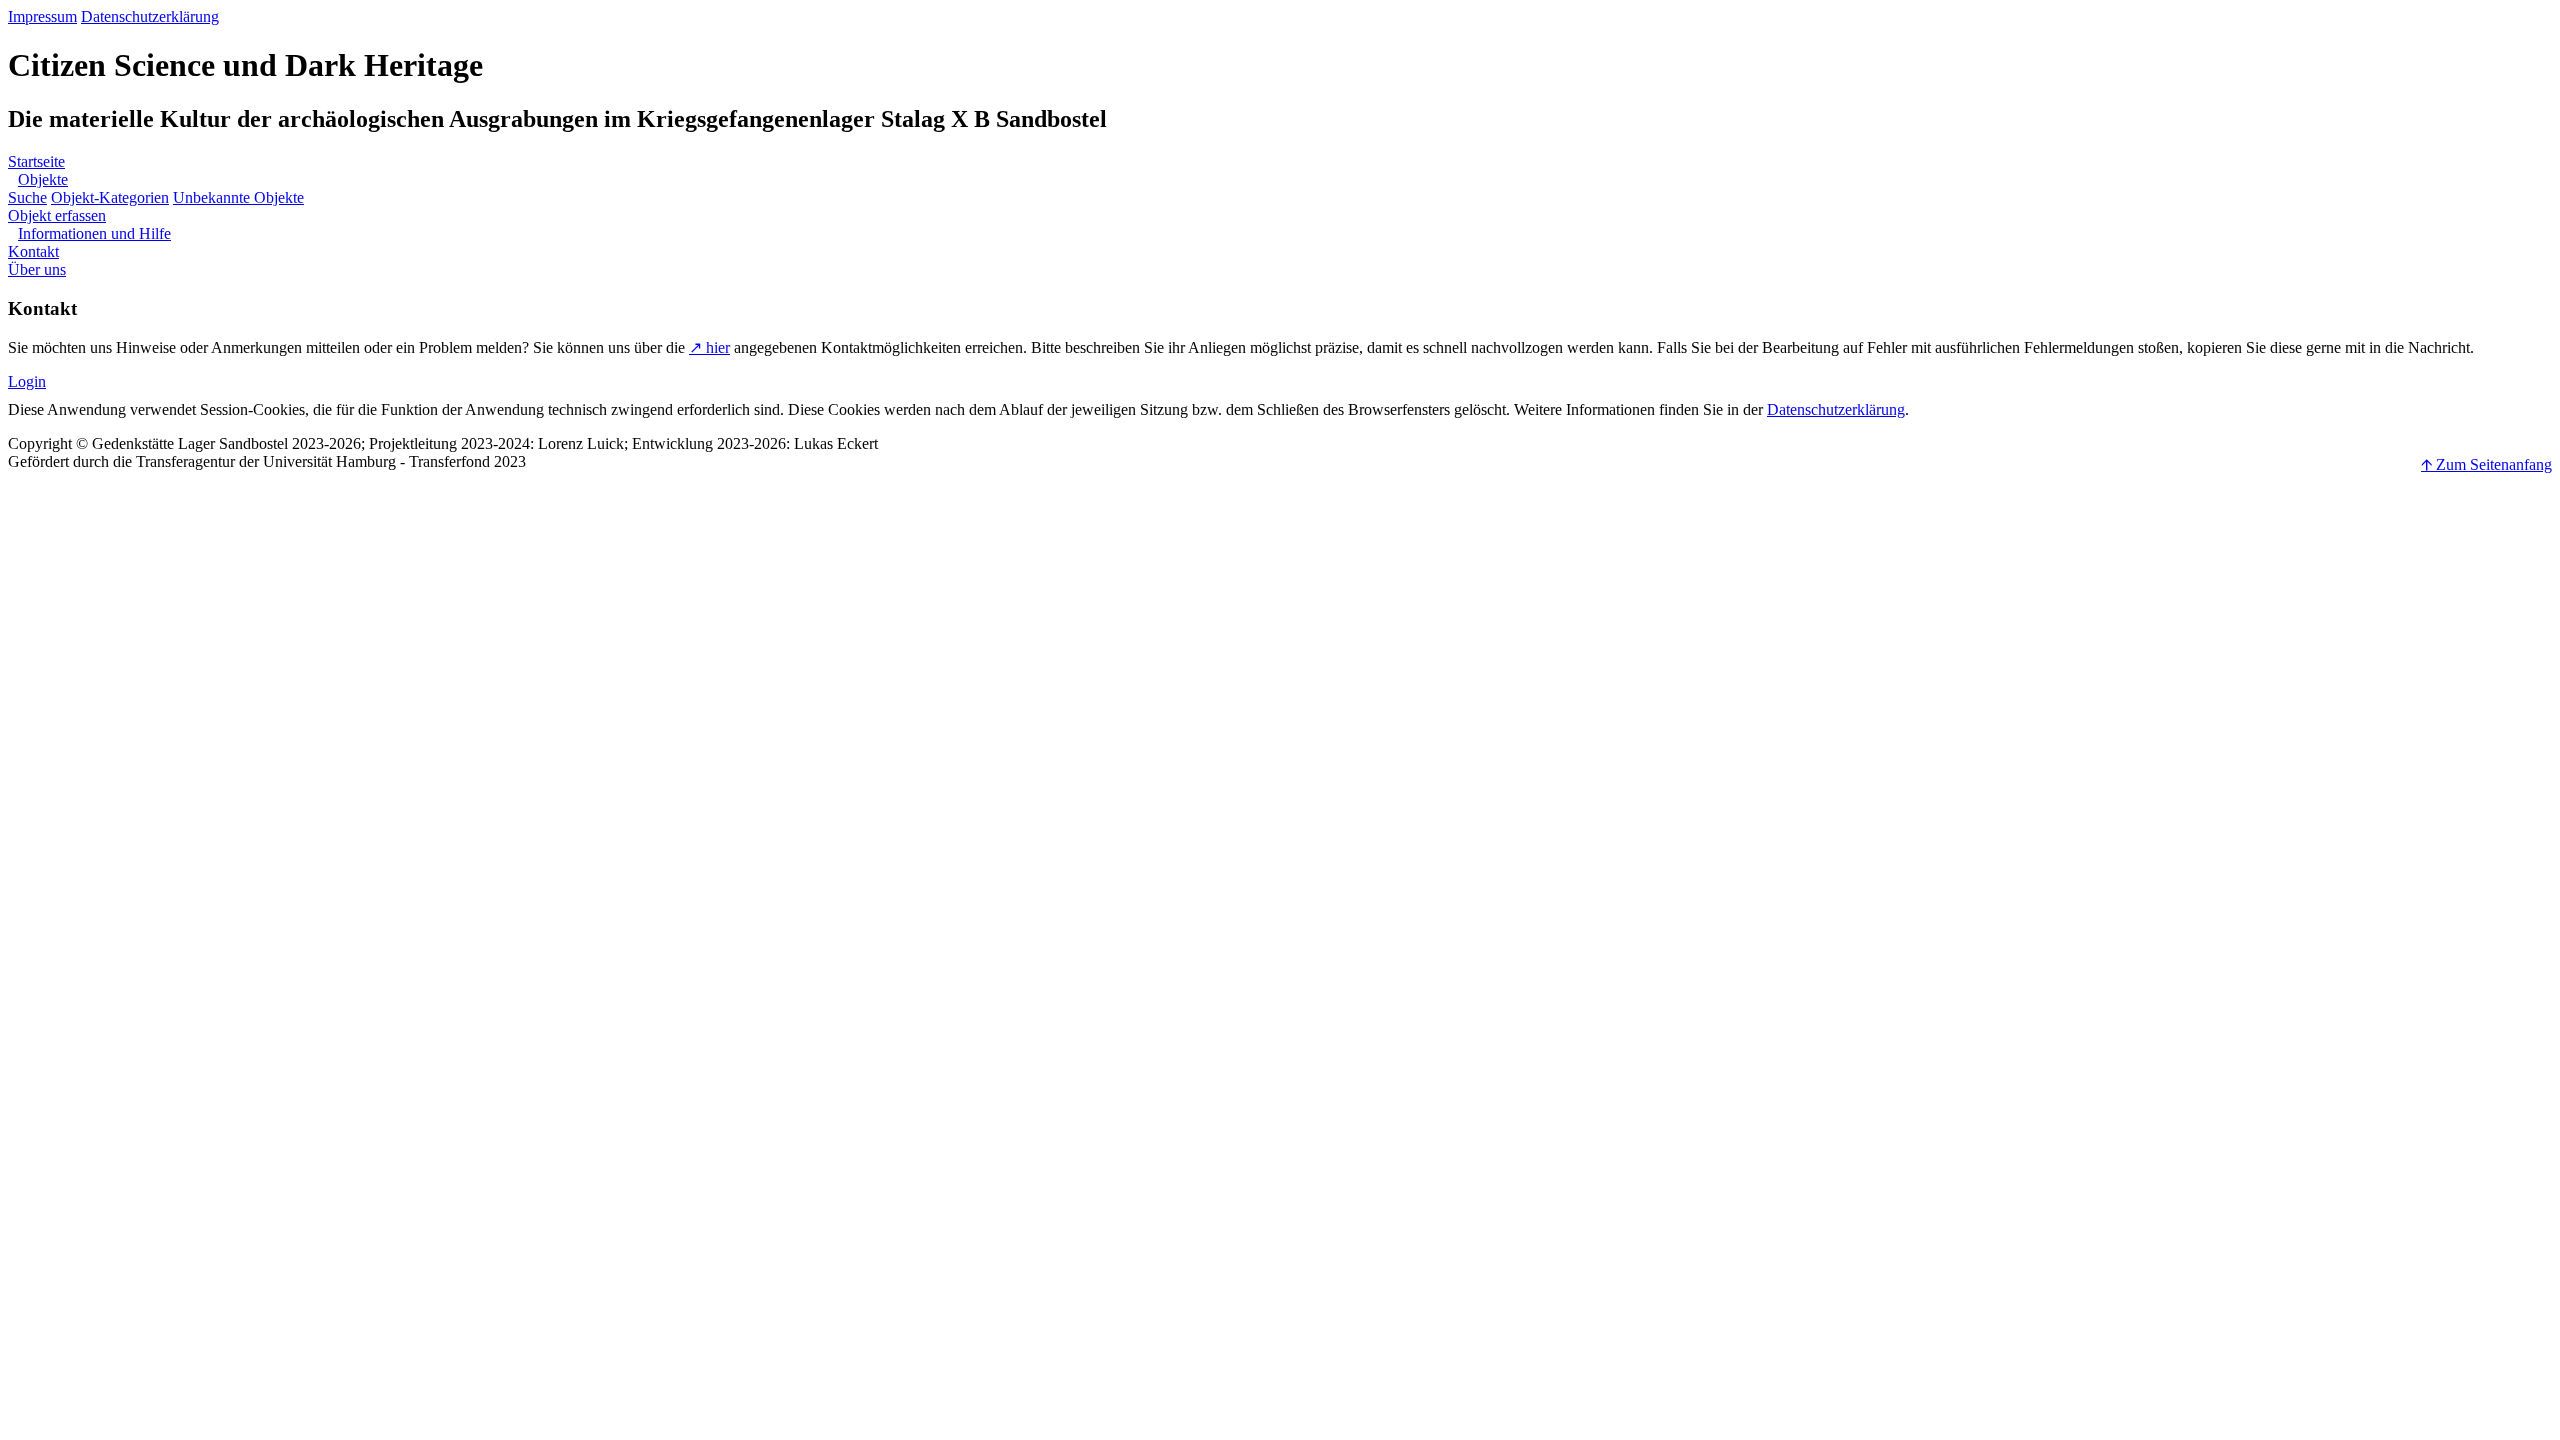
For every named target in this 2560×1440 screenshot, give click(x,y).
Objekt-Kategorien (110, 197)
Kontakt (33, 251)
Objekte (43, 179)
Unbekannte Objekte (238, 197)
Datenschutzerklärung (150, 16)
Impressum (42, 16)
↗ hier (709, 347)
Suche (27, 197)
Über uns (37, 269)
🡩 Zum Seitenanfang (2486, 464)
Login (27, 381)
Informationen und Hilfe (94, 233)
